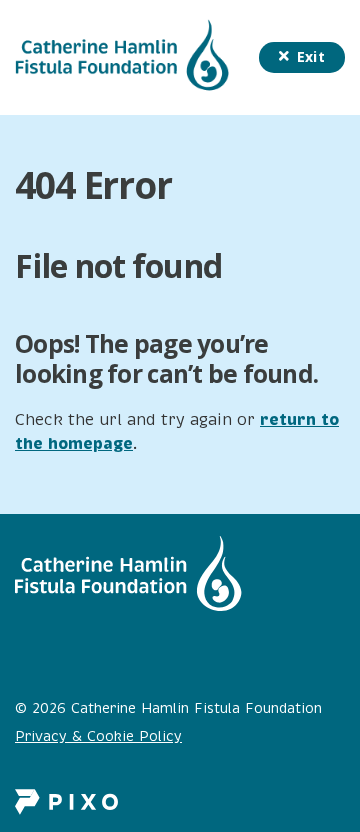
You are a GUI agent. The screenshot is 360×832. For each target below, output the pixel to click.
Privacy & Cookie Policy (98, 736)
